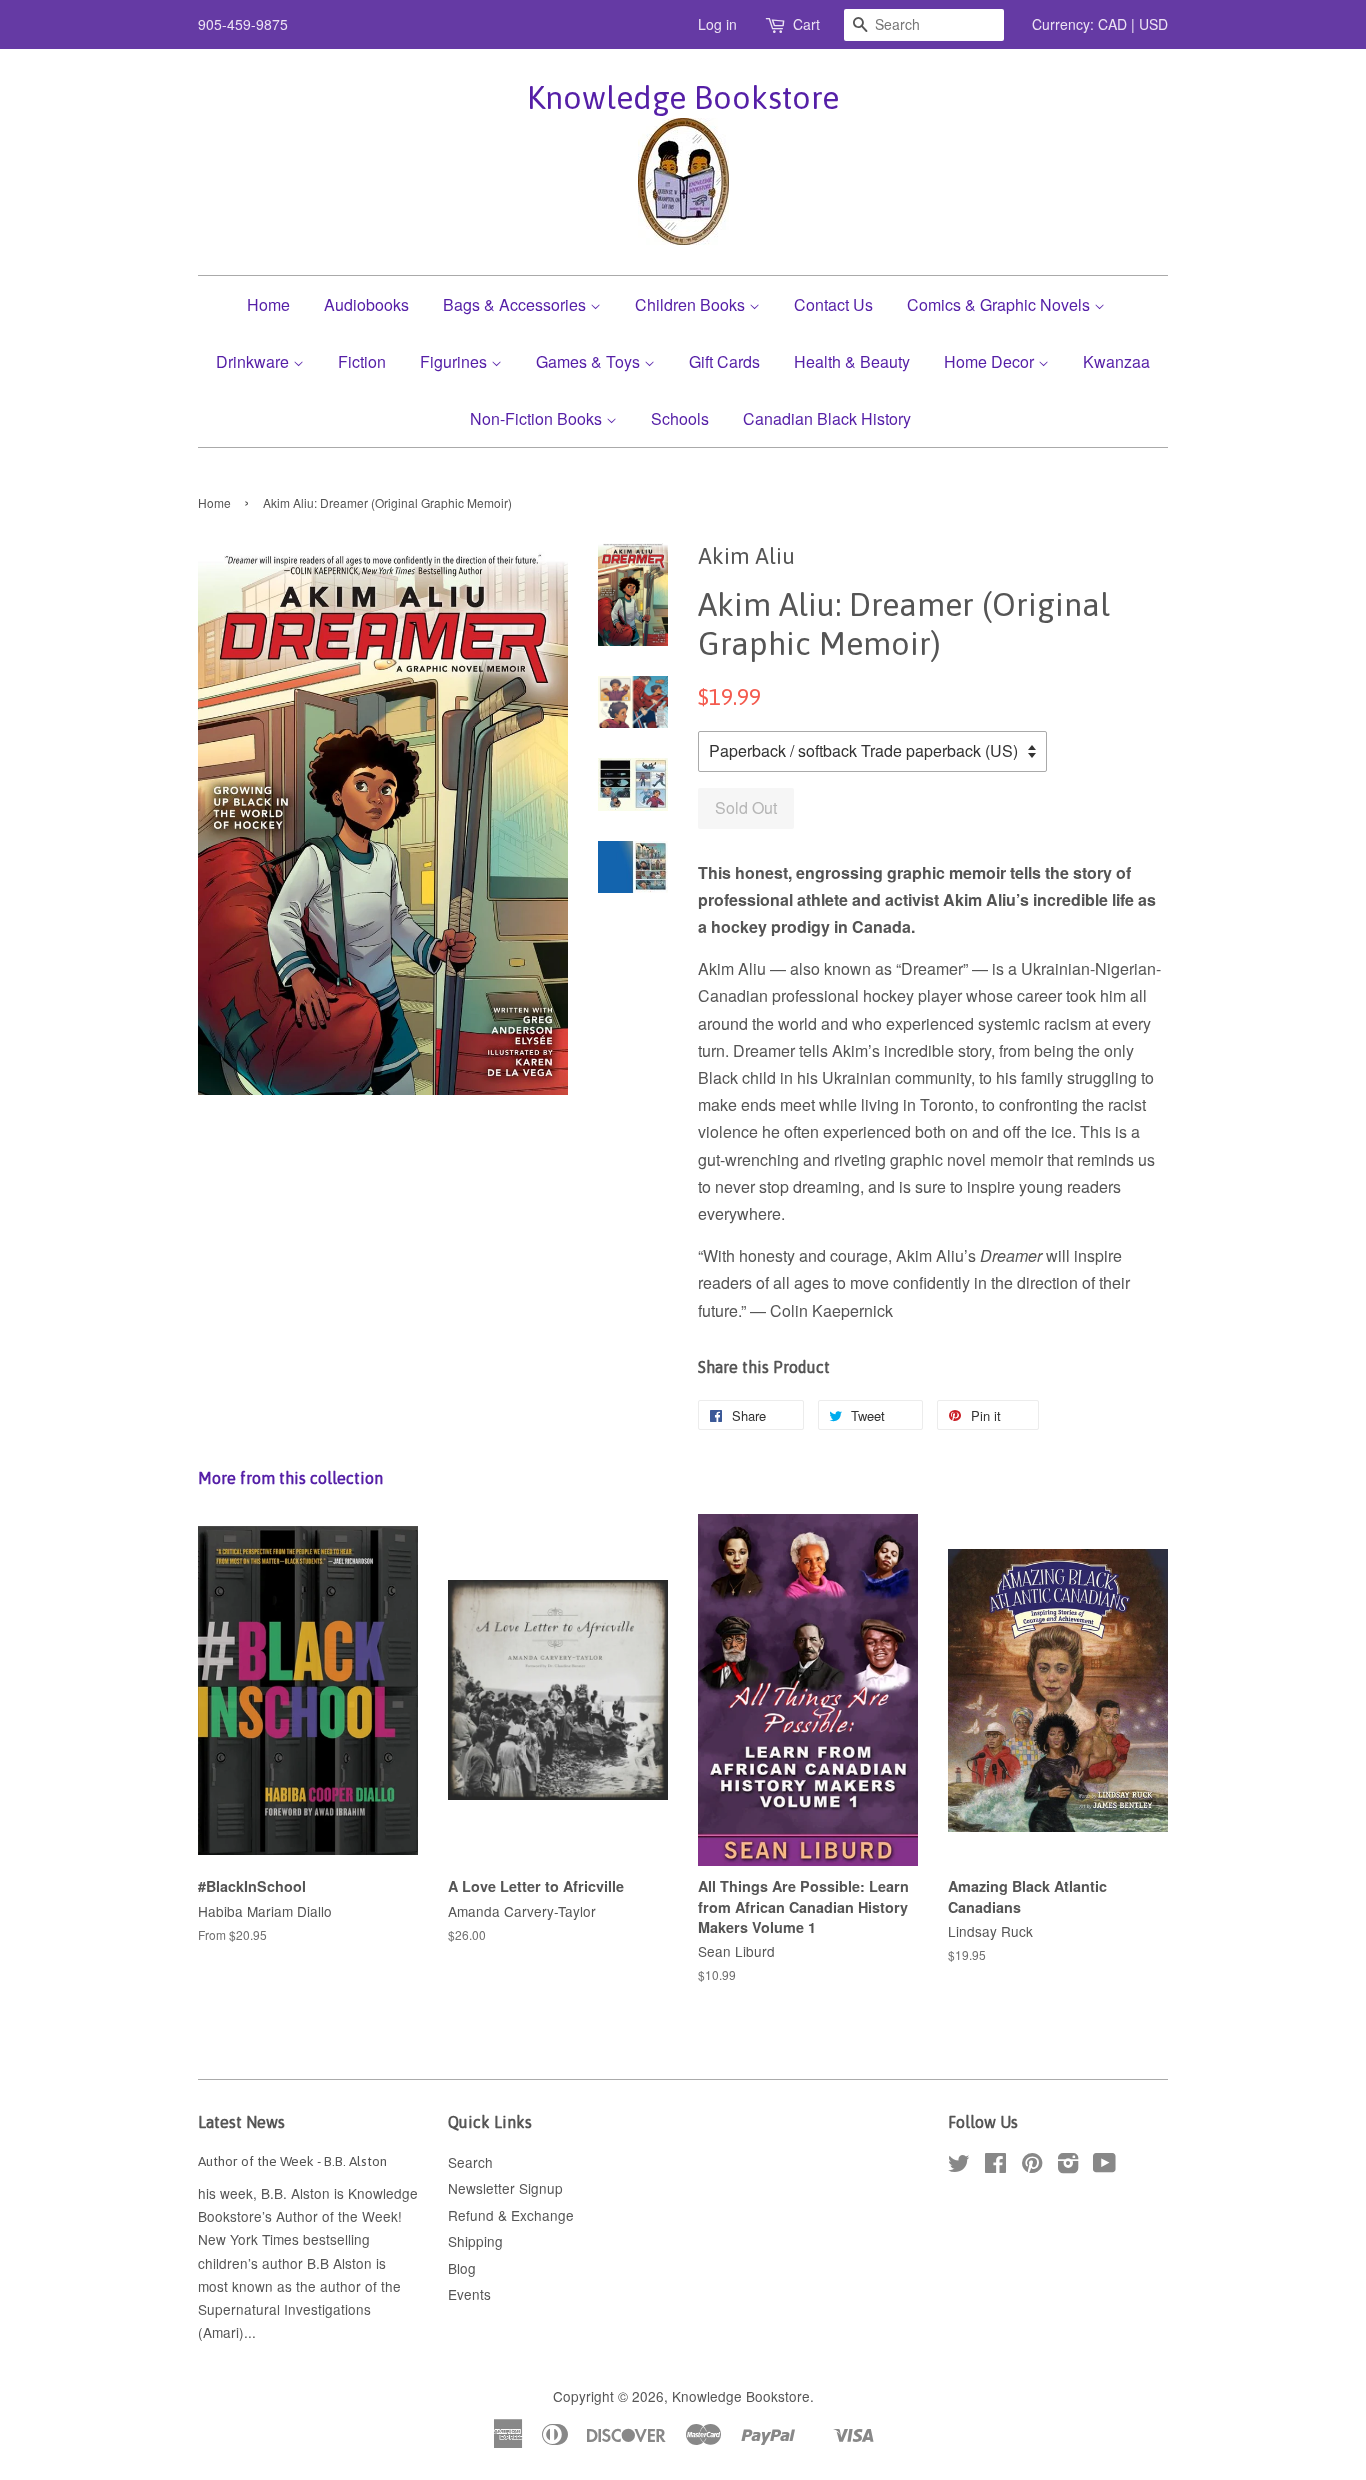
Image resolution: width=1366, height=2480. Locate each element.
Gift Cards (724, 361)
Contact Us (833, 304)
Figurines (455, 361)
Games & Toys (590, 361)
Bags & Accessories (516, 304)
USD (1153, 24)
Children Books (692, 304)
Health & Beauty (852, 361)
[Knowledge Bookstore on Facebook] (995, 2166)
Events (469, 2294)
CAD (1112, 24)
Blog (462, 2268)
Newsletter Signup (505, 2188)
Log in (717, 24)
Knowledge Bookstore (683, 97)
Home (268, 304)
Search (470, 2162)
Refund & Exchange (511, 2215)
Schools (680, 418)
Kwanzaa (1116, 361)
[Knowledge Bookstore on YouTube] (1104, 2166)
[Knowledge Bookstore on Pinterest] (1032, 2166)
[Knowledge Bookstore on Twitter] (959, 2166)
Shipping (475, 2241)
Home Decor (991, 361)
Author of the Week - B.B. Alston (292, 2161)
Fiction (362, 361)
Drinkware (254, 361)
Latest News (241, 2122)
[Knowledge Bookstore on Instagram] (1068, 2166)
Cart (806, 24)
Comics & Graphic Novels (1000, 304)
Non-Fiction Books (538, 418)
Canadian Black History (827, 418)
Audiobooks (366, 304)
